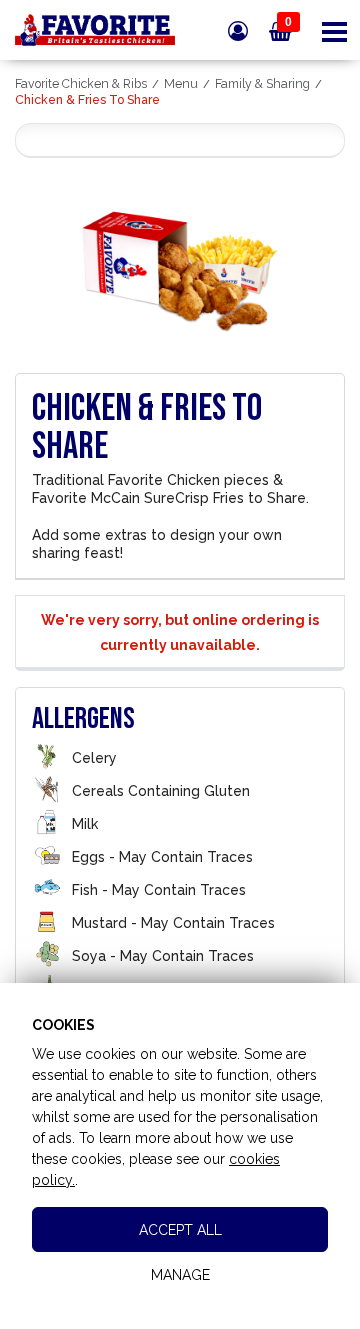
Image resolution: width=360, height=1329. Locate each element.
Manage (180, 1275)
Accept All (180, 1230)
